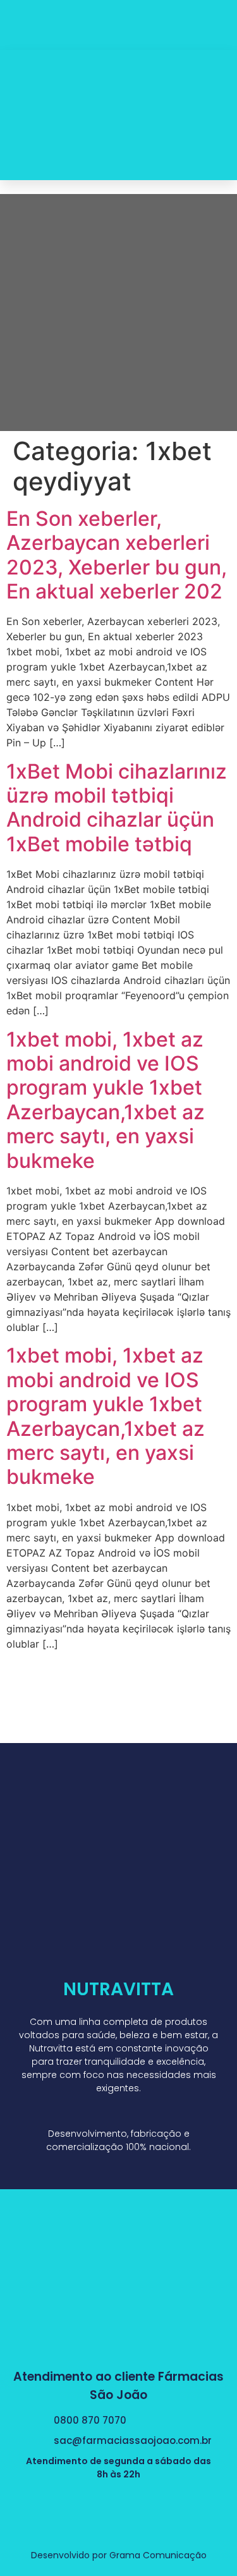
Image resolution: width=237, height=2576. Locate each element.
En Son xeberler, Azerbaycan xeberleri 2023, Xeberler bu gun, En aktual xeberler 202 (117, 555)
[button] (215, 115)
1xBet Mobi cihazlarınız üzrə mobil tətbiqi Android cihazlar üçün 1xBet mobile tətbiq (117, 808)
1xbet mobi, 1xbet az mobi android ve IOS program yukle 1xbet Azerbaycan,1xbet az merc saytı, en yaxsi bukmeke (106, 1100)
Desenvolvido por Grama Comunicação (119, 2555)
